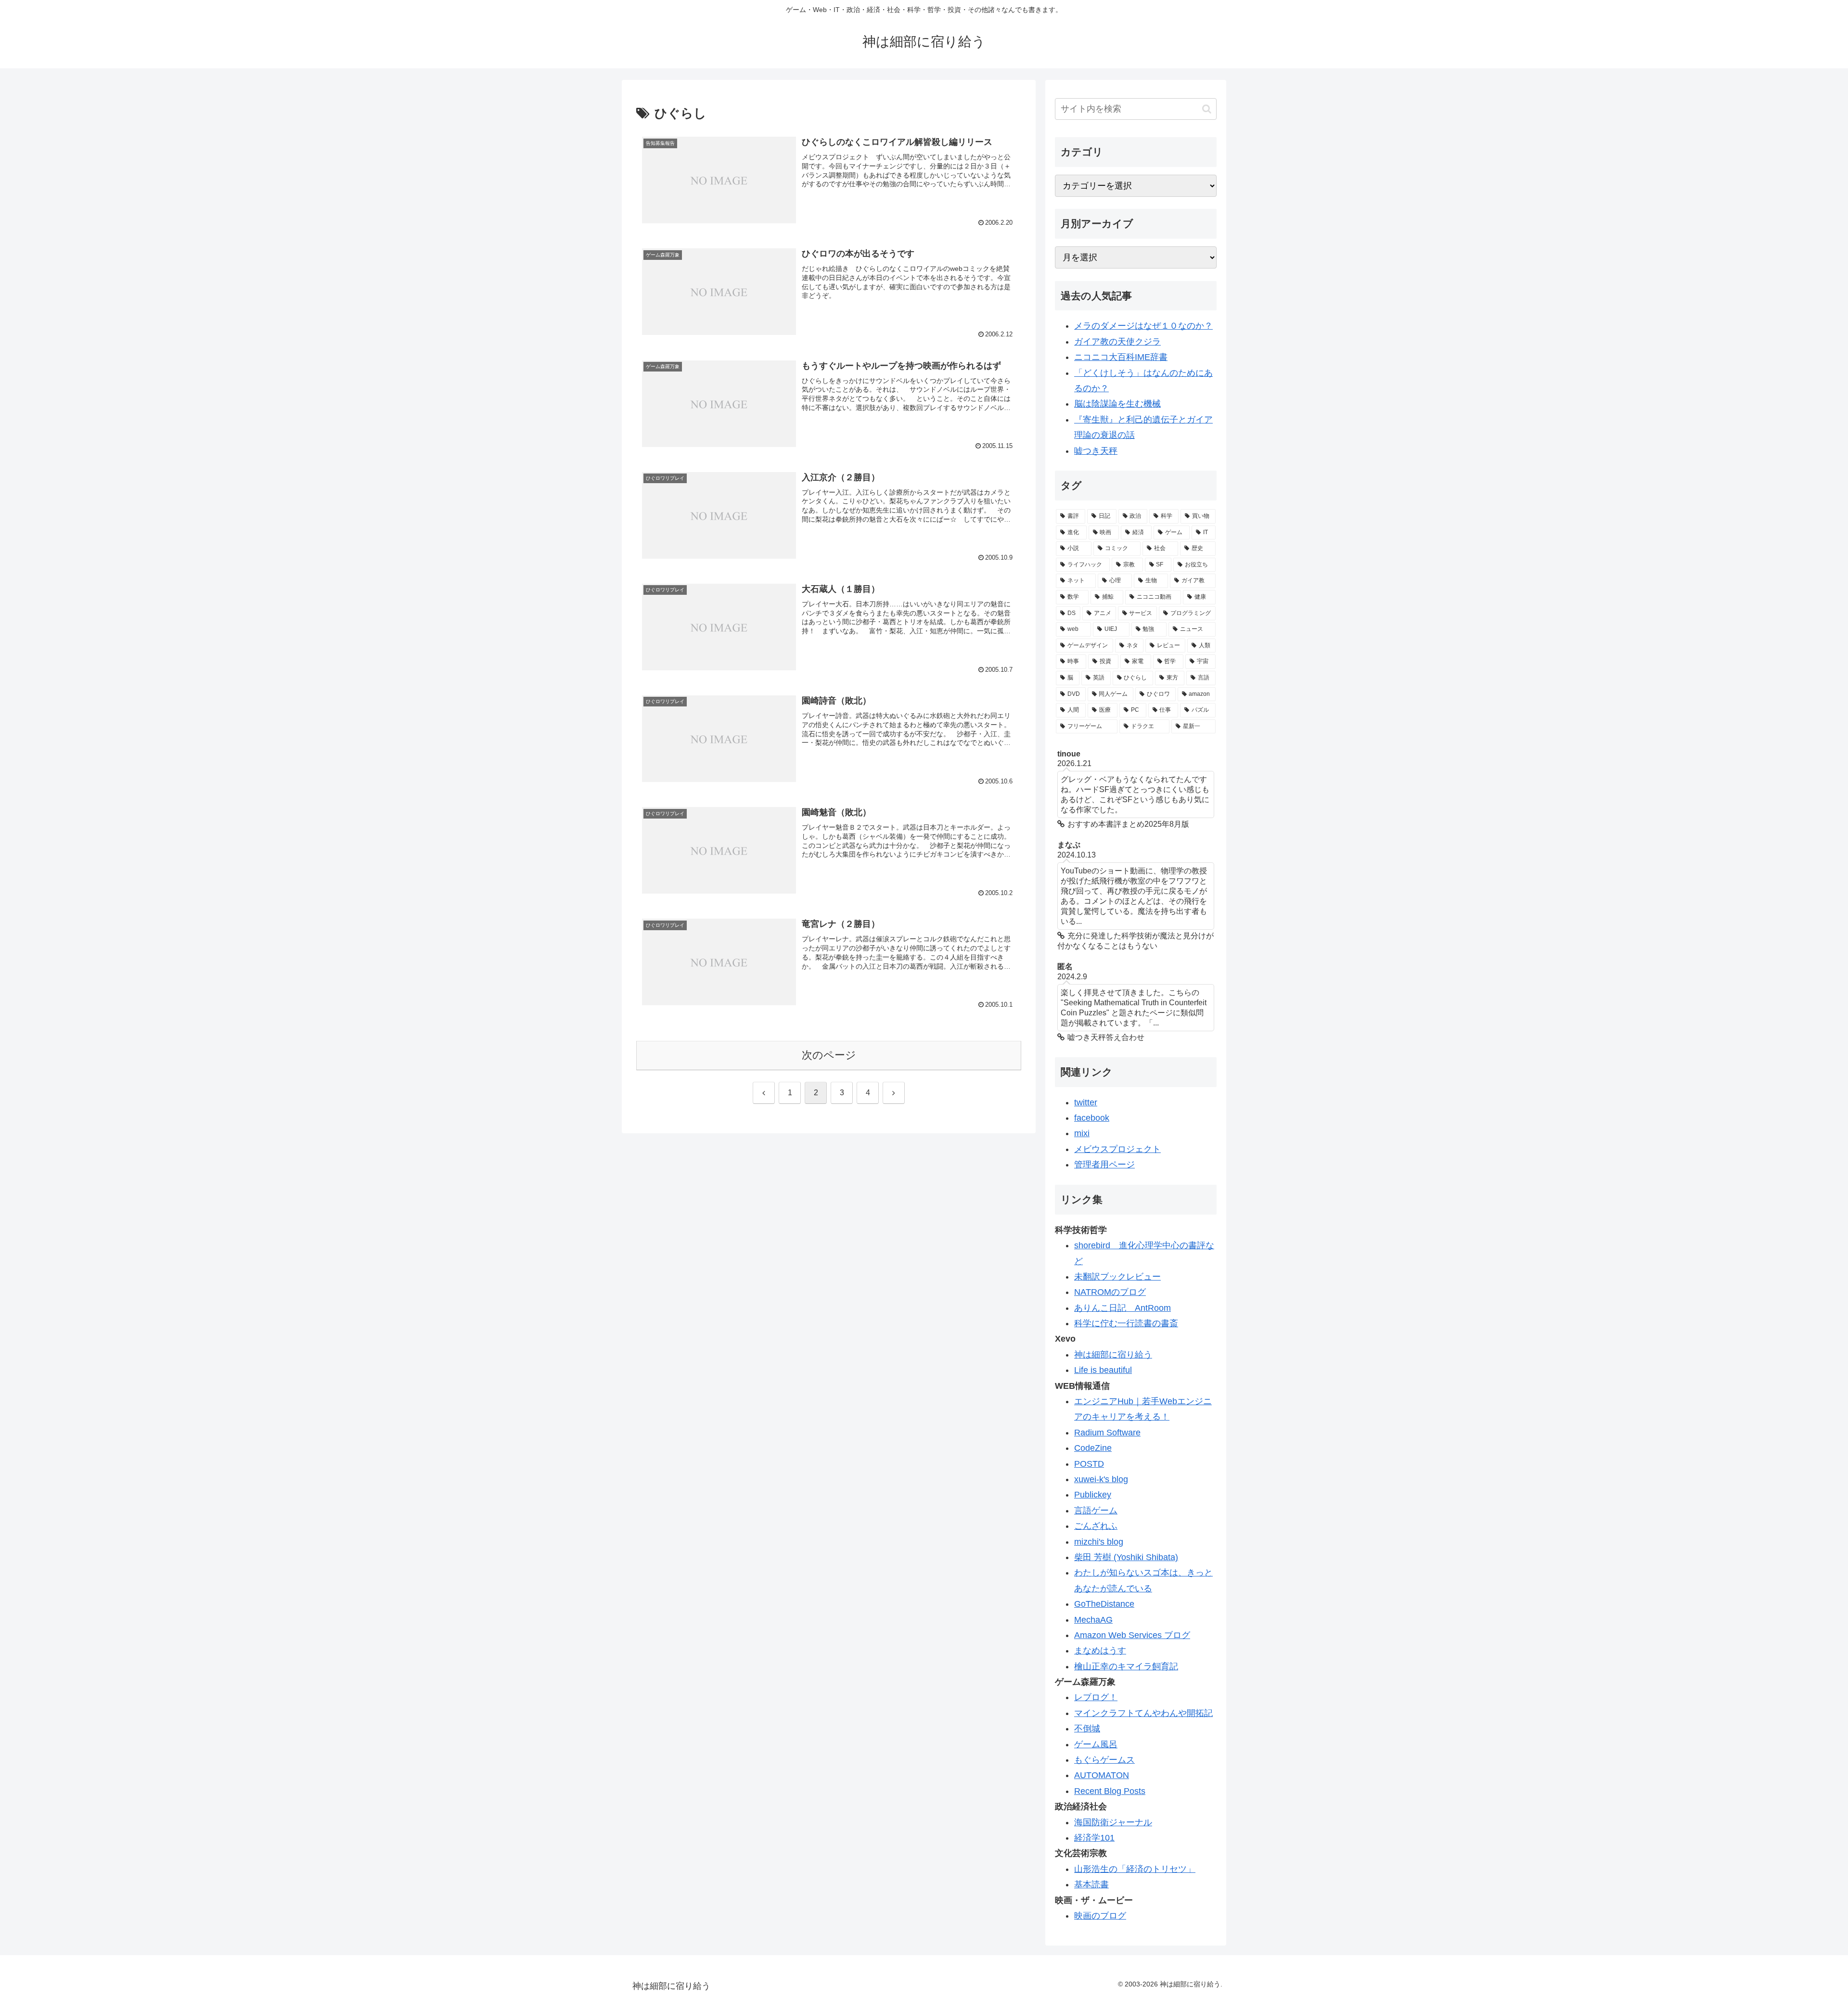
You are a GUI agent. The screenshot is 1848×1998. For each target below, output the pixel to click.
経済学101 (1094, 1838)
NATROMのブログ (1110, 1292)
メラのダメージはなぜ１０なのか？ (1143, 326)
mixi (1082, 1133)
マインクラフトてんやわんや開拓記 (1143, 1713)
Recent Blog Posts (1110, 1791)
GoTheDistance (1104, 1604)
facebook (1092, 1118)
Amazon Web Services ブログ (1132, 1635)
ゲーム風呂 (1096, 1744)
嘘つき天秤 (1096, 451)
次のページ (829, 1055)
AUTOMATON (1102, 1775)
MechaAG (1093, 1620)
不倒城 (1087, 1729)
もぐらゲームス (1104, 1760)
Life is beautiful (1103, 1370)
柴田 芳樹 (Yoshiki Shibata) (1126, 1557)
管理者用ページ (1104, 1165)
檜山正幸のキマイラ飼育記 (1126, 1666)
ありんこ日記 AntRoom (1123, 1308)
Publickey (1093, 1495)
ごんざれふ (1096, 1526)
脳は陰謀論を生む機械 (1117, 404)
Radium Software (1107, 1433)
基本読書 (1091, 1884)
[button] (1207, 109)
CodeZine (1093, 1448)
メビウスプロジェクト (1117, 1149)
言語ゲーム (1096, 1511)
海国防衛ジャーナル (1113, 1822)
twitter (1086, 1102)
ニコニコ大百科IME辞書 (1121, 357)
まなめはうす (1100, 1651)
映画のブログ (1100, 1916)
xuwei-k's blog (1101, 1479)
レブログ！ (1096, 1697)
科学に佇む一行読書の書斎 (1126, 1323)
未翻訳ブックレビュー (1117, 1277)
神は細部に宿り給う (1113, 1355)
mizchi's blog (1099, 1542)
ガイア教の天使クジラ (1117, 342)
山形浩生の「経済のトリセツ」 (1135, 1869)
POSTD (1089, 1464)
